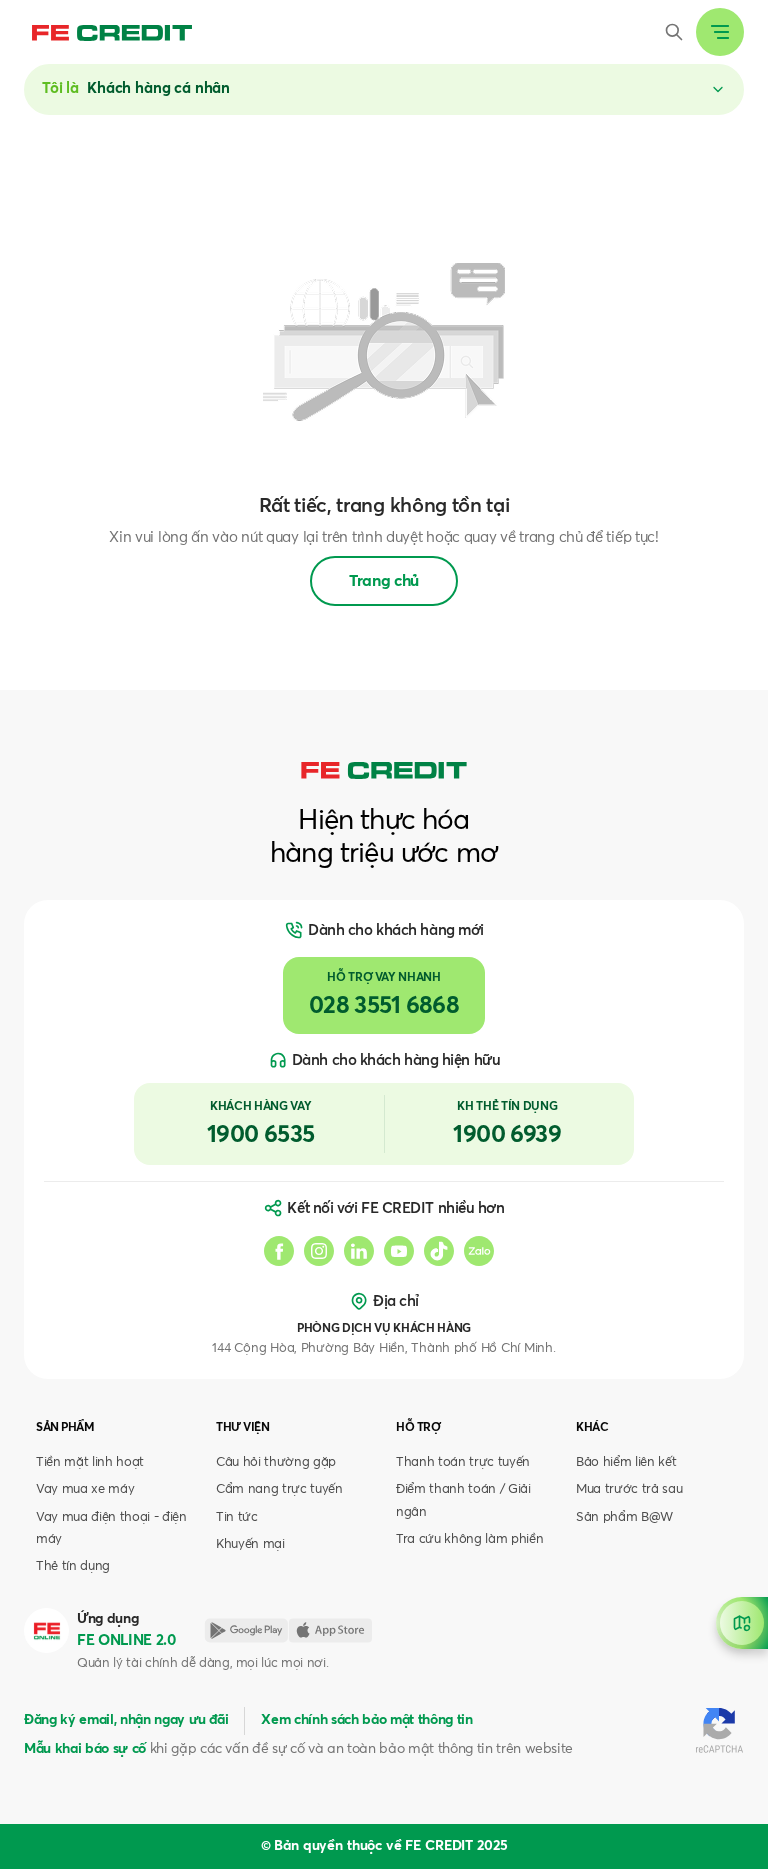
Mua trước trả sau (629, 1489)
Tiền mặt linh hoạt (90, 1462)
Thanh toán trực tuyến (463, 1462)
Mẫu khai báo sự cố (85, 1749)
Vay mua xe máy (85, 1489)
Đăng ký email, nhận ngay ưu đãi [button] (126, 1720)
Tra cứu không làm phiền (469, 1539)
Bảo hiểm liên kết (626, 1462)
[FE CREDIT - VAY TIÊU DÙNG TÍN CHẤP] (112, 32)
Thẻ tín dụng (73, 1566)
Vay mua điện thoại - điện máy (111, 1528)
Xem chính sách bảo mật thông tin (366, 1720)
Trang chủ (384, 581)
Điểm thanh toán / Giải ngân (463, 1500)
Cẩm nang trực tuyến (279, 1489)
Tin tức (237, 1517)
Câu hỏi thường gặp (276, 1462)
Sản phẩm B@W (624, 1517)
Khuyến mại (250, 1544)
